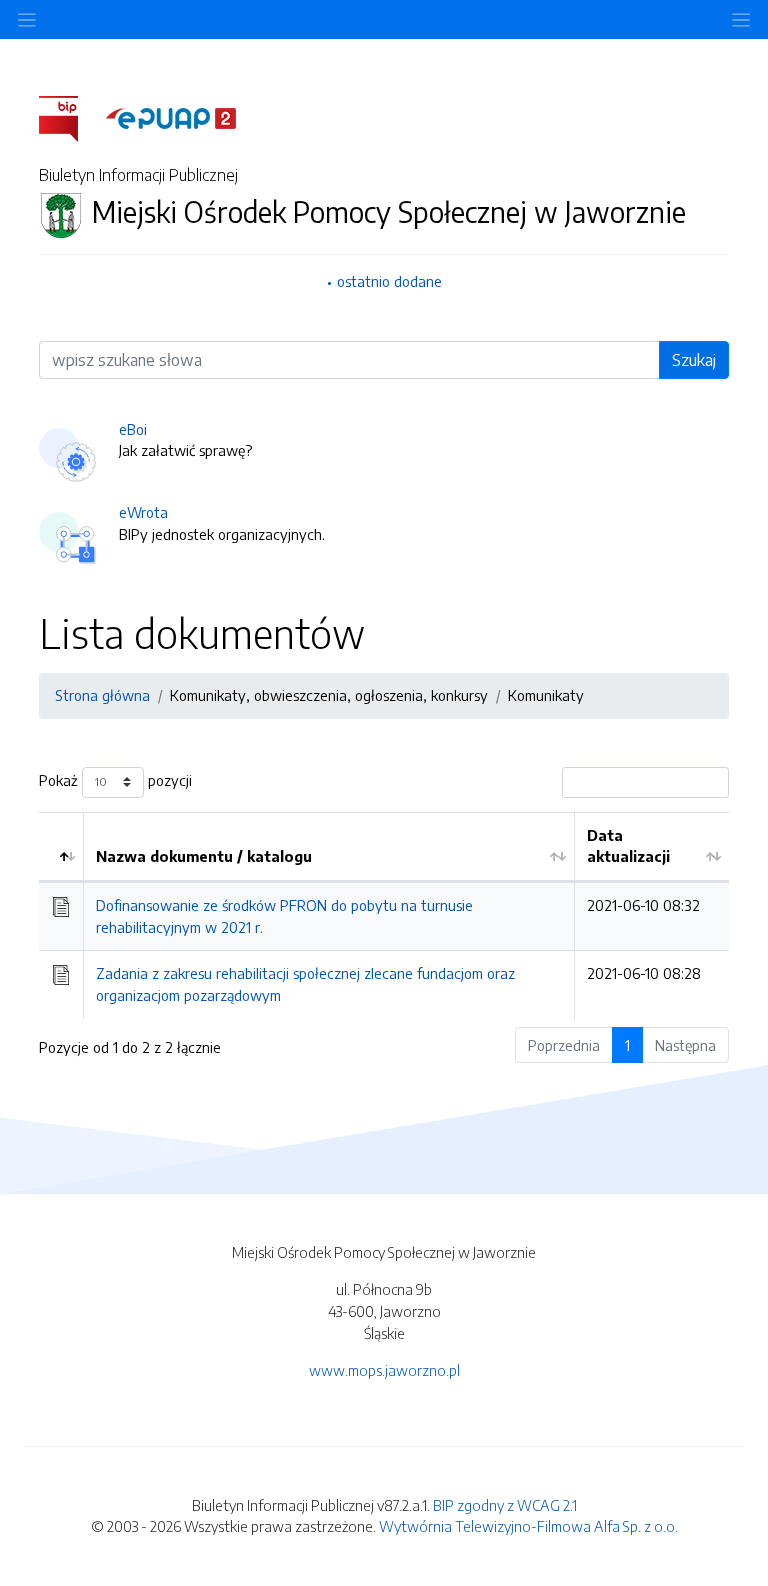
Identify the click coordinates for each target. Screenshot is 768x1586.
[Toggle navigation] (741, 19)
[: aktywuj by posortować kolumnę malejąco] (61, 847)
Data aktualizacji (628, 846)
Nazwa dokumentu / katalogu (204, 856)
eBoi (133, 429)
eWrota (143, 512)
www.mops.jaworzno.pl (384, 1370)
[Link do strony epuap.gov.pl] (171, 117)
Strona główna (102, 695)
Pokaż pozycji (115, 780)
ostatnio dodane (389, 281)
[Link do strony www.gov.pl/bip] (70, 117)
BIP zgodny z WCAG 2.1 (505, 1505)
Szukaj (694, 360)
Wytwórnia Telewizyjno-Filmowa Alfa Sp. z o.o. (528, 1526)
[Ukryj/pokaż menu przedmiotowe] (27, 19)
